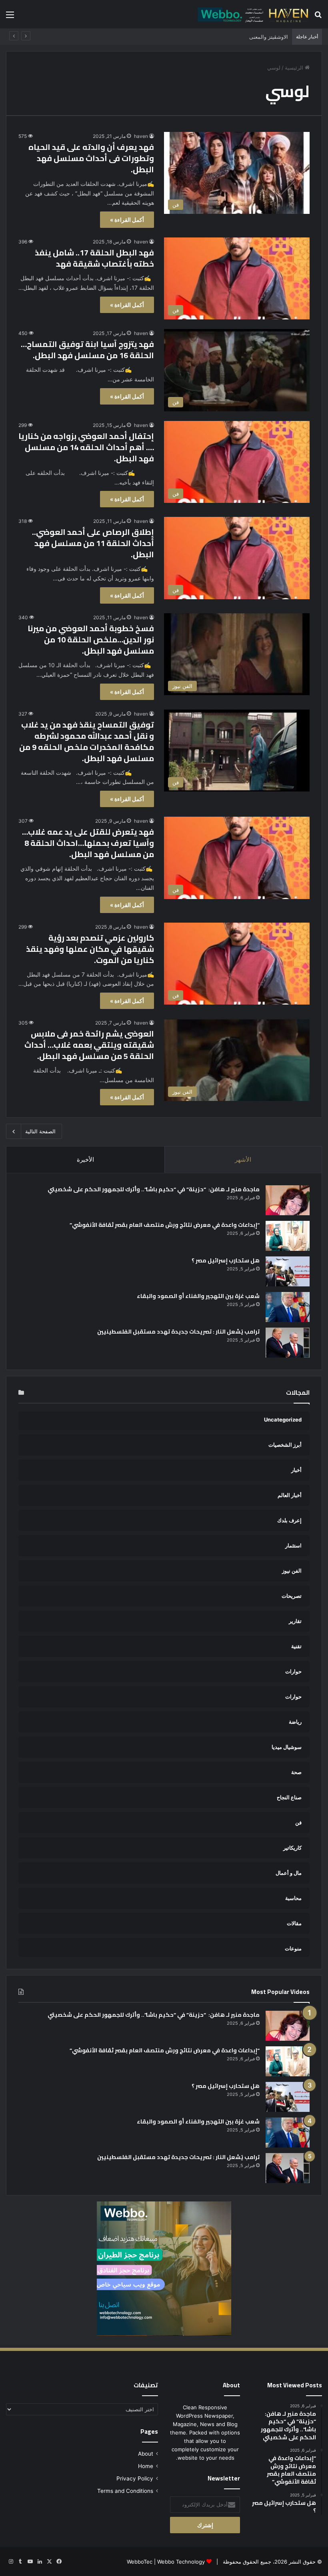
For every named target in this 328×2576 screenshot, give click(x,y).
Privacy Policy (135, 2478)
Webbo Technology (181, 2562)
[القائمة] (10, 17)
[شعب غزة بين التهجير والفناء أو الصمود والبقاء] (288, 1307)
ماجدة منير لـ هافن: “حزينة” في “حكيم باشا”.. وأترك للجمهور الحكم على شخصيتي (153, 1189)
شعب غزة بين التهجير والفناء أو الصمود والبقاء (198, 1296)
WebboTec (140, 2562)
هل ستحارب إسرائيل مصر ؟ (226, 1260)
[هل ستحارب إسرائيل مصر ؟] (288, 1271)
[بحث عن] (318, 17)
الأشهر (243, 1159)
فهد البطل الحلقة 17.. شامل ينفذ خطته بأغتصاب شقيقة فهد (94, 258)
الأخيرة (85, 1159)
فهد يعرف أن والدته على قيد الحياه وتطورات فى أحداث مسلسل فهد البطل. (91, 158)
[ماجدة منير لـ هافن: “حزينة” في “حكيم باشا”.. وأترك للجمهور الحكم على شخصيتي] (288, 1200)
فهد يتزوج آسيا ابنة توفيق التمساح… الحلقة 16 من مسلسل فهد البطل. (87, 350)
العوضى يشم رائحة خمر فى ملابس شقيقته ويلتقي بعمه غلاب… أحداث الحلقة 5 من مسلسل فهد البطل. (89, 1045)
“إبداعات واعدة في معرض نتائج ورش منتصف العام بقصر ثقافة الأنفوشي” (165, 1225)
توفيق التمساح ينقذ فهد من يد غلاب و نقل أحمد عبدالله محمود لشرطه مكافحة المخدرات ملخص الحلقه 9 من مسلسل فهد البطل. (87, 741)
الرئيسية (295, 68)
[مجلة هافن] (252, 14)
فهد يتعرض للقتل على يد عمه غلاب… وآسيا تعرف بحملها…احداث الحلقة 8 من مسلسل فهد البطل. (88, 843)
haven (141, 136)
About (146, 2454)
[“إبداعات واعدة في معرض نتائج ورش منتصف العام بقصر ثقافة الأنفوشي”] (288, 1236)
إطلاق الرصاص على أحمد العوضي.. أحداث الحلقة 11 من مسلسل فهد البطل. (93, 543)
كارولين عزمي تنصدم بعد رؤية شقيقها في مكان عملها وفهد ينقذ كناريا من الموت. (90, 949)
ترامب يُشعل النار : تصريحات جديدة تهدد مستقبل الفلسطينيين (178, 1332)
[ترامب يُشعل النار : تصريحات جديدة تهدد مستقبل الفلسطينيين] (288, 1343)
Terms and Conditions (125, 2491)
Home (146, 2466)
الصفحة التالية (40, 1131)
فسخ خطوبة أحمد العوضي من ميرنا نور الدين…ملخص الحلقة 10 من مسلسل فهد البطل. (91, 639)
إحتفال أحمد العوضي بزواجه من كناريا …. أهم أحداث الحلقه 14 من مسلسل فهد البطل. (86, 447)
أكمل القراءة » (127, 220)
